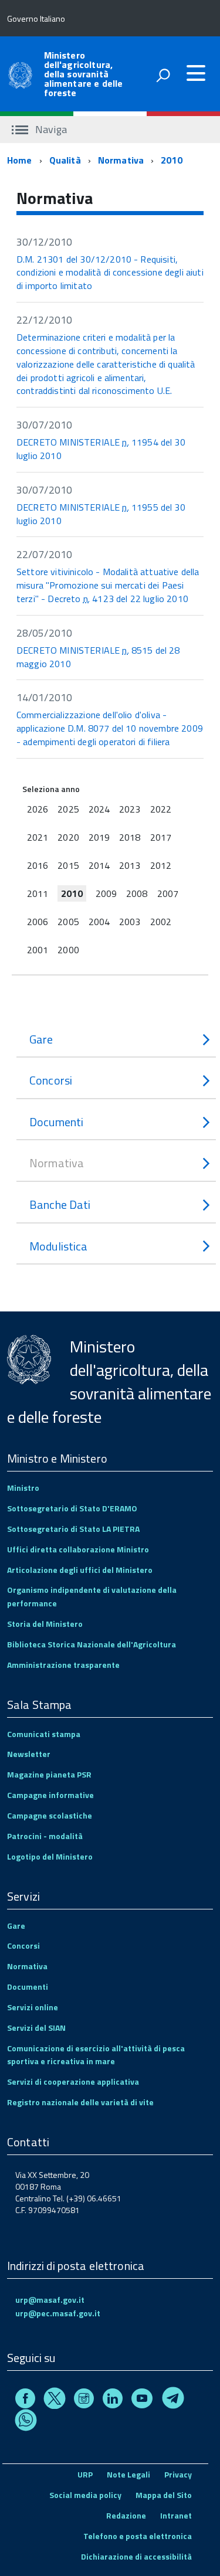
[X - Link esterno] (55, 2400)
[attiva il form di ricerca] (163, 75)
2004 (99, 922)
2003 (130, 922)
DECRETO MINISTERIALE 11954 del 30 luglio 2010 (101, 449)
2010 (172, 160)
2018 (130, 837)
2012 (161, 865)
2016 (38, 865)
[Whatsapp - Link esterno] (26, 2422)
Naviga (50, 129)
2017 (161, 837)
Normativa (121, 160)
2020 (68, 837)
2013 (130, 865)
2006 (38, 922)
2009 (106, 893)
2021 (38, 837)
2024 (99, 809)
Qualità (65, 160)
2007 (168, 893)
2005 (68, 922)
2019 (99, 837)
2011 (38, 893)
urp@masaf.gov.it (50, 2300)
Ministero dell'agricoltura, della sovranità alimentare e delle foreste (84, 74)
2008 (137, 893)
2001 (38, 950)
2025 (68, 809)
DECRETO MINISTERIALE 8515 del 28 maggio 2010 (98, 657)
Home (20, 160)
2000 (68, 950)
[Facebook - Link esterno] (25, 2400)
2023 (130, 809)
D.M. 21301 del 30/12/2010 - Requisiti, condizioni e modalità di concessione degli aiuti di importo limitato (110, 273)
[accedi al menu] (196, 73)
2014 (99, 865)
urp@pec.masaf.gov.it (58, 2313)
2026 (38, 809)
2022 (161, 809)
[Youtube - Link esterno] (142, 2400)
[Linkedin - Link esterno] (113, 2400)
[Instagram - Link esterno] (84, 2400)
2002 (161, 922)
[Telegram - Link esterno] (173, 2400)
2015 (68, 865)
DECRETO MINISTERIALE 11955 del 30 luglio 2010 (101, 514)
